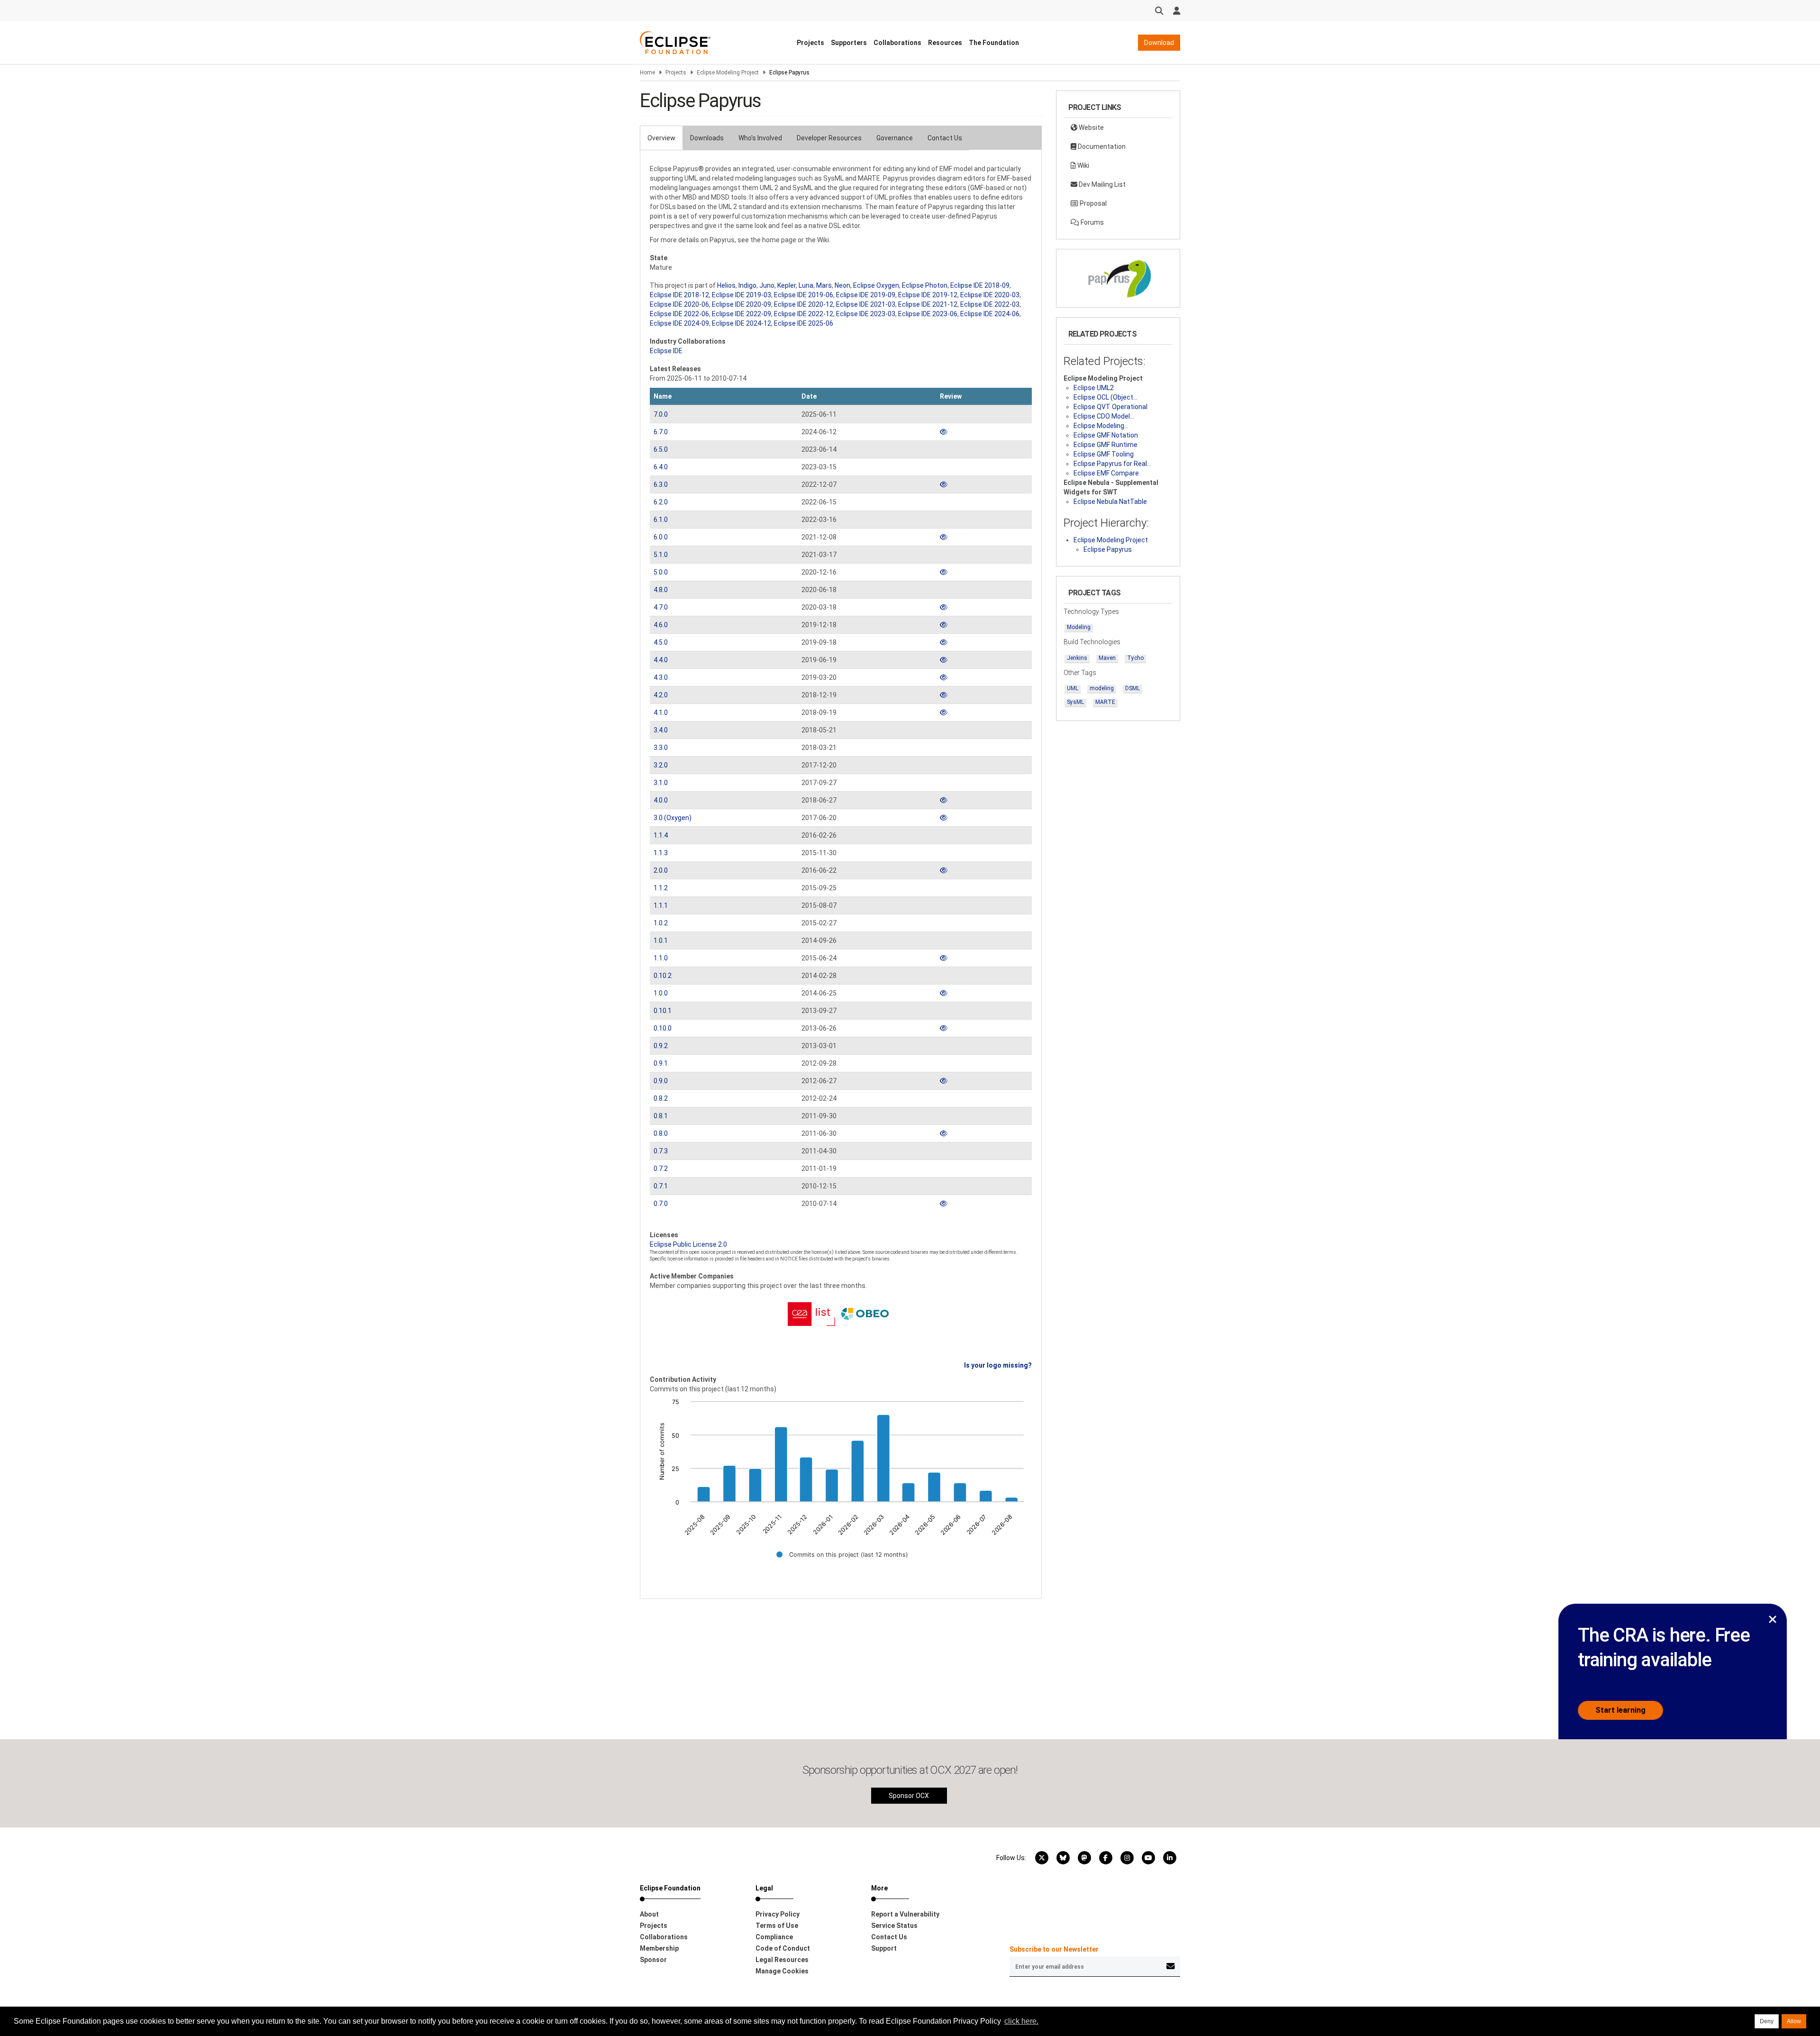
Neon (842, 285)
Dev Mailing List (1101, 184)
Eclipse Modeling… (1101, 426)
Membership (659, 1948)
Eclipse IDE (666, 351)
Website (1091, 128)
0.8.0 (661, 1133)
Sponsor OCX (909, 1796)
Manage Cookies (782, 1971)
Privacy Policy (778, 1914)
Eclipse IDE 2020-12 (804, 304)
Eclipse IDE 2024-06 (990, 314)
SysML (1075, 702)
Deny (1767, 2021)
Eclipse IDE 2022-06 (679, 314)
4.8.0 (661, 590)
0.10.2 (663, 976)
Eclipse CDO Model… (1104, 416)
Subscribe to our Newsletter (1054, 1949)
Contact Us (945, 138)
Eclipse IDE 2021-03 (866, 304)
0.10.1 (663, 1011)
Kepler (787, 285)
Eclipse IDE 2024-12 (742, 323)
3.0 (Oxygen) (673, 818)
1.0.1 (661, 940)
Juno (767, 285)
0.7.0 (661, 1204)
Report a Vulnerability (905, 1914)
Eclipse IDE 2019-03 (742, 295)
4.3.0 (661, 677)
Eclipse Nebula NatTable (1110, 502)
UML (1073, 688)
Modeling (1079, 627)
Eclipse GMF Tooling (1104, 454)
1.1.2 (661, 888)
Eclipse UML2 (1094, 388)
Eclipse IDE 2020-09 (742, 304)
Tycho (1135, 658)
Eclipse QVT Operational (1110, 407)
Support (884, 1948)
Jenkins (1077, 658)
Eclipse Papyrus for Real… (1112, 464)
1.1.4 (661, 835)
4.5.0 (661, 642)
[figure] (841, 1485)
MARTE (1105, 702)
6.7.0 (661, 432)
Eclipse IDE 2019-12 (928, 295)
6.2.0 (661, 502)
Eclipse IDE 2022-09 (742, 314)
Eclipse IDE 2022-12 (804, 314)
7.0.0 (661, 414)
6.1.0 (661, 520)
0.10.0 (663, 1028)
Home (647, 73)
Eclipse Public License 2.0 (688, 1244)
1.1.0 (661, 958)
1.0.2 (661, 923)
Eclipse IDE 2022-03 (990, 304)
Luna (806, 285)
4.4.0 (661, 660)
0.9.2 (661, 1046)
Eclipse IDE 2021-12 (928, 304)
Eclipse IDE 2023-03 (866, 314)
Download (1159, 43)
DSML (1133, 688)
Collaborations (897, 43)
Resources (945, 43)
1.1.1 (661, 905)
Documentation (1101, 146)
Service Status (894, 1926)
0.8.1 (661, 1116)
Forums (1092, 222)
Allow (1794, 2021)
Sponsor (653, 1960)
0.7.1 (661, 1186)
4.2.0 (661, 695)
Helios (726, 285)
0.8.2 (661, 1098)
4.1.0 (661, 712)
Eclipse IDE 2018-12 (679, 295)
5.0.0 (661, 572)
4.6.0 (661, 625)
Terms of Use (777, 1926)
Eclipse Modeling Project (728, 73)
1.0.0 (661, 993)
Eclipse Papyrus (1108, 549)
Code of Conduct (783, 1948)
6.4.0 (661, 467)
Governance (895, 138)
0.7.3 (661, 1151)
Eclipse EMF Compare (1106, 473)
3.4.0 (661, 730)
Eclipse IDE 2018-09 (980, 285)
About (649, 1914)
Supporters (849, 43)
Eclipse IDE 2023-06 (928, 314)
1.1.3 (661, 853)
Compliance (774, 1937)
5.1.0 (661, 555)
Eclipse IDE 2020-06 (679, 304)
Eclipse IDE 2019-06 (804, 295)
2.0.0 (661, 870)
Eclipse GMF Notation (1106, 435)
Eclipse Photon (925, 285)
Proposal (1092, 203)
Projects (810, 43)
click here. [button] (1021, 2021)
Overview (661, 138)
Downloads (707, 138)
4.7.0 (661, 607)
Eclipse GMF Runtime (1106, 445)
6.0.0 (661, 537)
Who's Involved (760, 138)
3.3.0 (661, 748)
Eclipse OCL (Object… (1106, 397)
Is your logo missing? (998, 1365)
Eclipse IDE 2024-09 (679, 323)
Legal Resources (782, 1960)
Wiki (1083, 165)
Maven (1107, 658)
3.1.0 (661, 783)
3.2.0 (661, 765)
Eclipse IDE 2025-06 (804, 323)
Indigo (747, 285)
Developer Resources (829, 138)
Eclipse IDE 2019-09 (866, 295)
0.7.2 (661, 1169)
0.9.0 (661, 1081)
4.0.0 (661, 800)
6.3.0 (661, 484)
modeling (1102, 688)
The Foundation (994, 43)
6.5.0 (661, 449)
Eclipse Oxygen (876, 285)
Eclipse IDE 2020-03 (990, 295)
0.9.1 (661, 1063)
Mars (824, 285)
